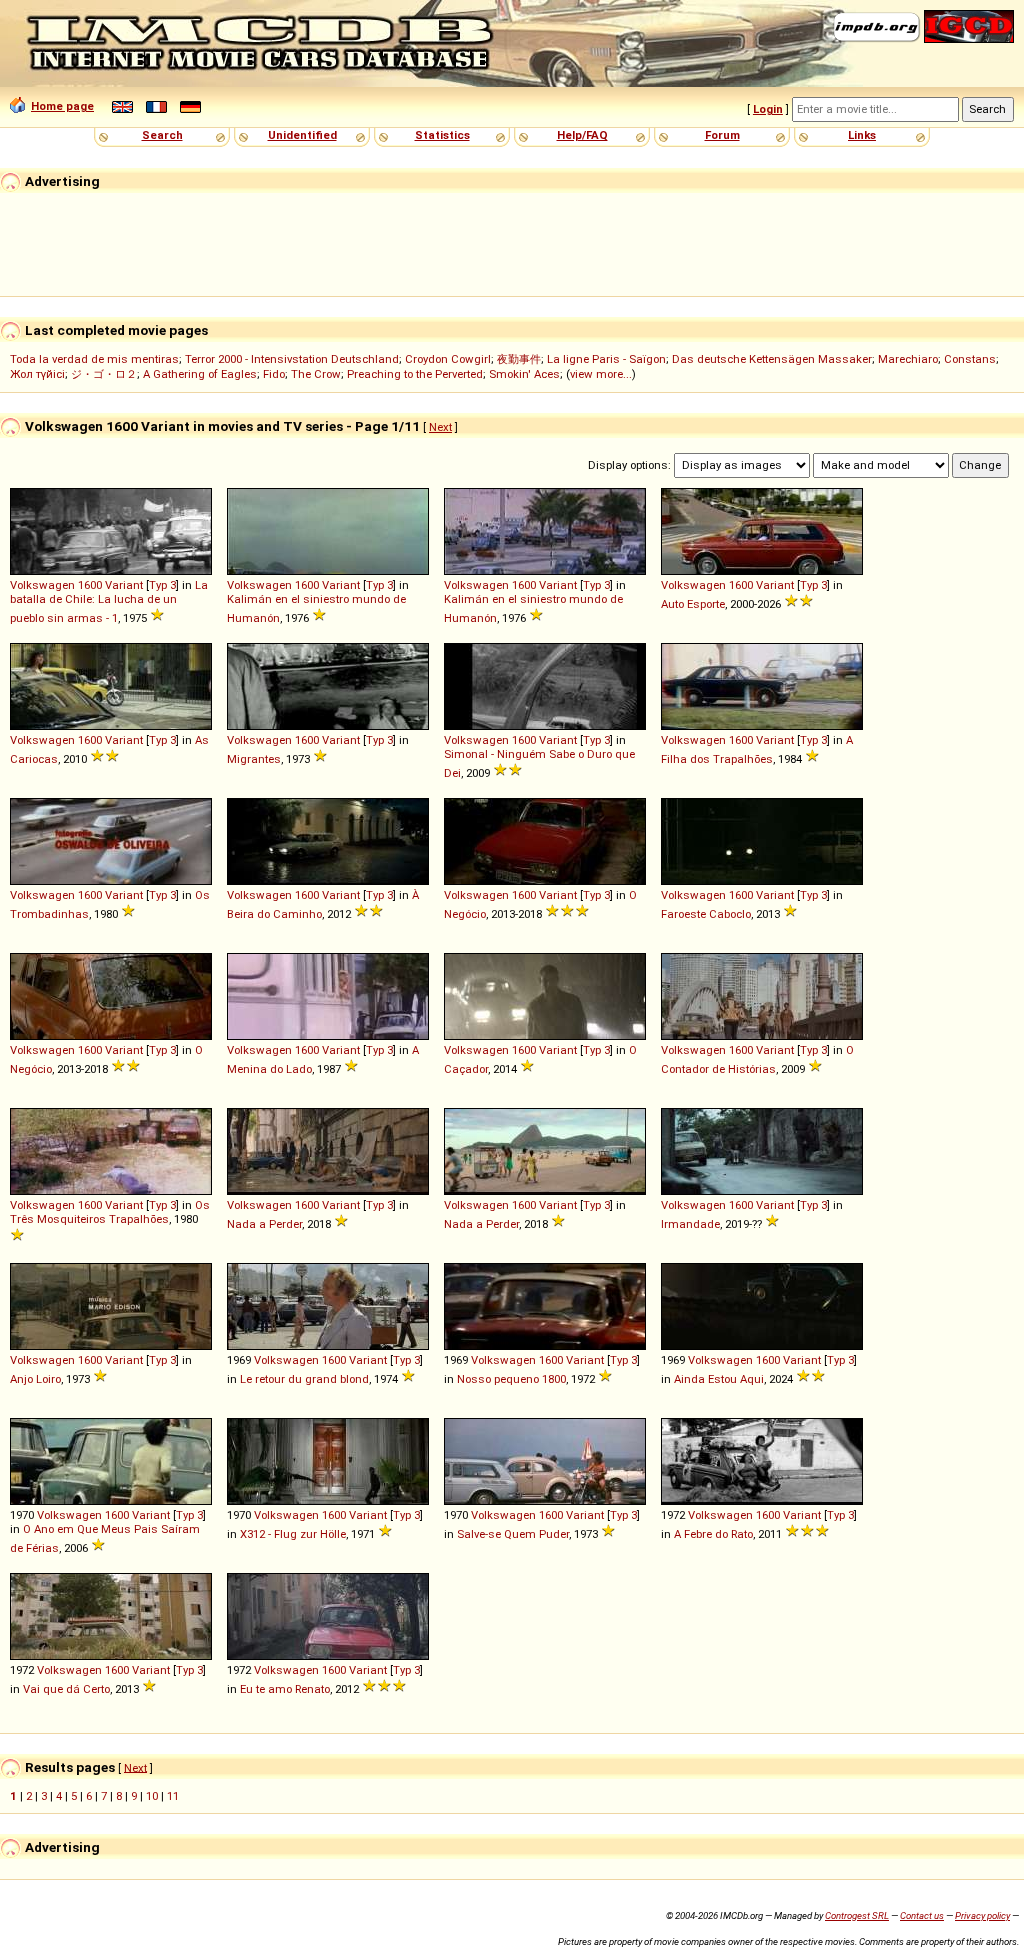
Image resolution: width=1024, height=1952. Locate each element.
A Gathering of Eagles (200, 374)
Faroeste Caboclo (706, 914)
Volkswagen (42, 585)
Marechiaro (908, 359)
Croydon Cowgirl (448, 359)
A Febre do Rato (713, 1534)
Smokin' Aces (524, 374)
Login (768, 109)
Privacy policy (982, 1915)
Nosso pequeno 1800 (511, 1379)
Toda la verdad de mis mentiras (94, 359)
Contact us (922, 1915)
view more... (601, 374)
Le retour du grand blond (304, 1379)
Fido (274, 374)
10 (152, 1796)
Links (862, 135)
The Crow (316, 374)
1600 (90, 585)
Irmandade (690, 1224)
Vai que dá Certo (66, 1689)
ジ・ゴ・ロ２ (104, 374)
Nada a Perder (264, 1224)
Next (440, 427)
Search (162, 135)
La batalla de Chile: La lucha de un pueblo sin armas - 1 (109, 601)
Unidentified (302, 135)
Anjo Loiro (35, 1379)
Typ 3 (162, 585)
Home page (62, 106)
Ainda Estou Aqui (719, 1379)
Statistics (442, 135)
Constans (970, 359)
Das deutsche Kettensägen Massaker (772, 359)
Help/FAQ (582, 135)
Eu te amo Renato (285, 1689)
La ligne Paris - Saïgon (606, 359)
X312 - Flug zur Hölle (293, 1534)
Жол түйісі (37, 374)
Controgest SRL (857, 1915)
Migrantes (254, 759)
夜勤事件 (519, 359)
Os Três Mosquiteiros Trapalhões (110, 1212)
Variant (124, 585)
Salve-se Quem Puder (513, 1534)
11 (173, 1796)
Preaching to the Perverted (415, 374)
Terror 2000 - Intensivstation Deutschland (292, 359)
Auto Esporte (693, 604)
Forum (722, 135)
